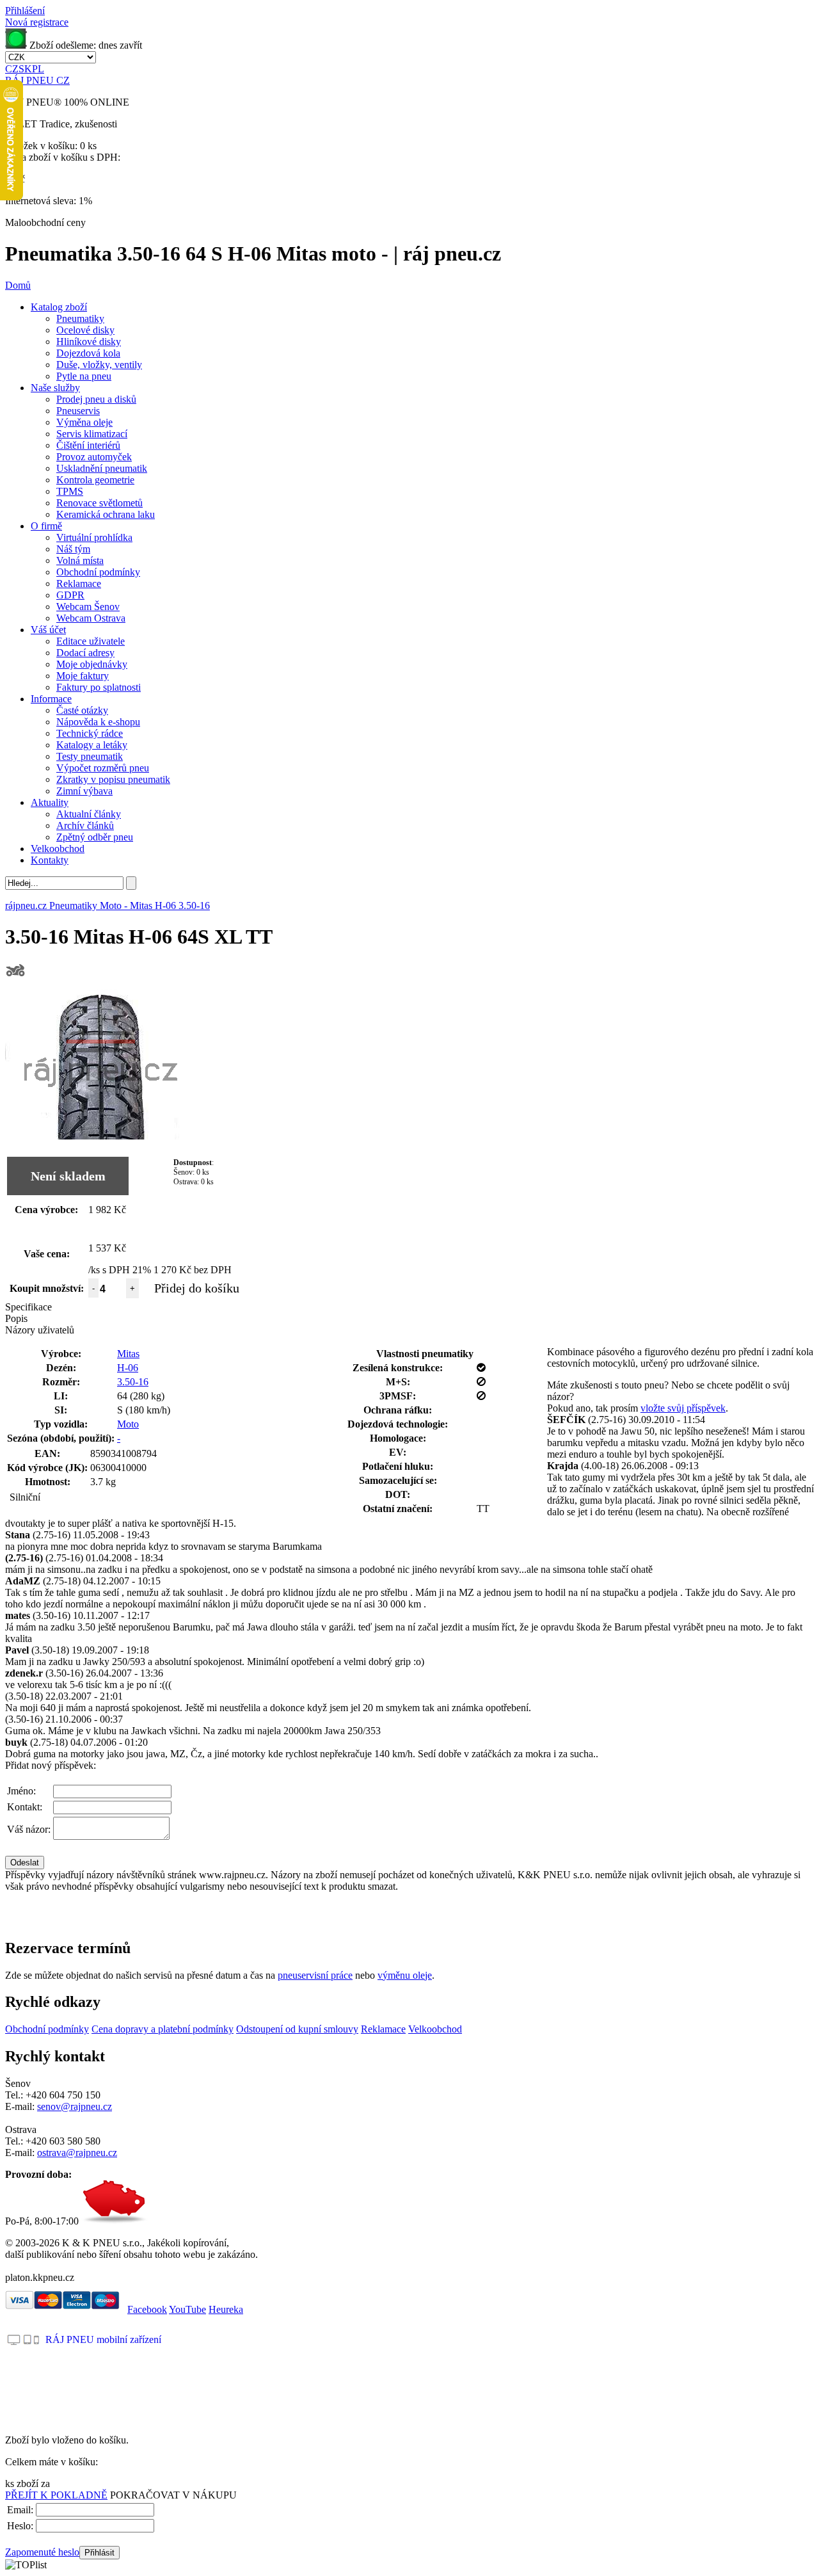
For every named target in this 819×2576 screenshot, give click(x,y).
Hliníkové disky (89, 342)
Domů (18, 285)
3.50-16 (133, 1382)
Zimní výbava (84, 791)
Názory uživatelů (40, 1330)
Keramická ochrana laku (106, 514)
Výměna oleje (84, 422)
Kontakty (50, 860)
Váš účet (48, 630)
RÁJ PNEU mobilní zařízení (103, 2339)
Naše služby (55, 388)
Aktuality (50, 802)
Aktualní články (89, 814)
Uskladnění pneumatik (102, 468)
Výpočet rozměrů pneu (103, 768)
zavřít (131, 45)
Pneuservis (78, 411)
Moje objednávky (92, 664)
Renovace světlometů (99, 503)
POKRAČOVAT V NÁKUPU (173, 2495)
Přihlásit (99, 2553)
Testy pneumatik (90, 756)
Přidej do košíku (197, 1288)
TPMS (70, 491)
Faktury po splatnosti (99, 687)
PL (38, 69)
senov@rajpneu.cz (75, 2106)
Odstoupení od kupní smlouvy (297, 2029)
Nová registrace (37, 22)
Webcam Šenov (88, 607)
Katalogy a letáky (92, 745)
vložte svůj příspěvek (683, 1408)
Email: (20, 2510)
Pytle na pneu (84, 376)
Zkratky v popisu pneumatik (113, 779)
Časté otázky (82, 710)
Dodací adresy (85, 653)
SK (25, 69)
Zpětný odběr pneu (95, 837)
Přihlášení (25, 11)
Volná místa (80, 560)
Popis (16, 1318)
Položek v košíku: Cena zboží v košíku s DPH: (63, 151)
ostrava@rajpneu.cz (77, 2153)
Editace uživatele (91, 641)
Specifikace (28, 1307)
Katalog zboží (59, 307)
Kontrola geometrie (95, 480)
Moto (128, 1424)
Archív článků (85, 825)
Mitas (128, 1354)
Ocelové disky (85, 330)
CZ (12, 69)
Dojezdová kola (88, 353)
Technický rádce (90, 733)
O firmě (46, 526)
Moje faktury (83, 676)
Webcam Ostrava (91, 618)
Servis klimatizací (92, 434)
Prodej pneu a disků (96, 399)
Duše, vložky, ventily (99, 365)
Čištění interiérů (88, 445)
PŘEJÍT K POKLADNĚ (56, 2495)
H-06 (128, 1368)
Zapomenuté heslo (42, 2552)
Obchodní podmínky (98, 572)
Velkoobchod (58, 849)
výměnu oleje (405, 1975)
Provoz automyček (94, 457)
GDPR (70, 595)
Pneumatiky (80, 318)
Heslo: (20, 2526)
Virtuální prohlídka (94, 537)
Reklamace (79, 584)
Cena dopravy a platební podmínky (163, 2029)
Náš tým (73, 549)
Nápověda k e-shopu (98, 722)
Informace (51, 699)
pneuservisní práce (315, 1975)
